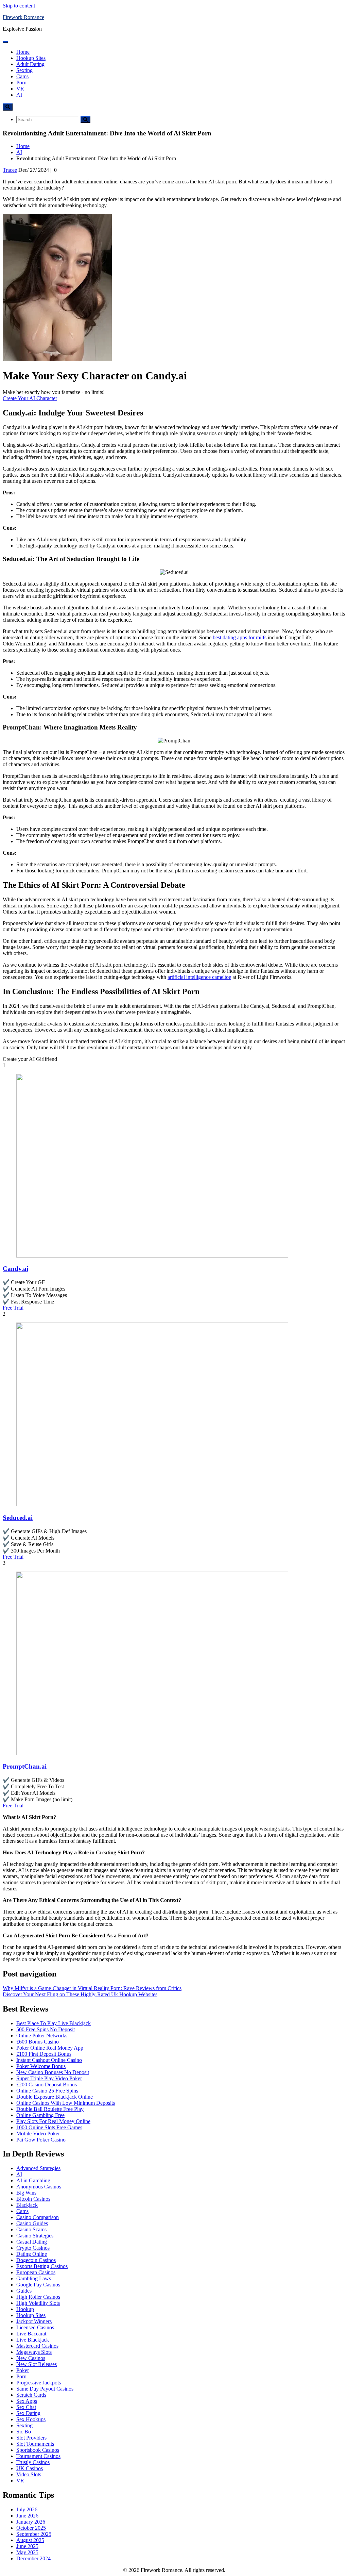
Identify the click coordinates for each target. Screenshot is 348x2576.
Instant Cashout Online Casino (49, 2060)
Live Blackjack (33, 2340)
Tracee (10, 170)
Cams (22, 76)
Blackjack (27, 2205)
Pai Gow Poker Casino (41, 2140)
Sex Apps (27, 2401)
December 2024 (33, 2558)
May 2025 (27, 2552)
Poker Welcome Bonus (41, 2066)
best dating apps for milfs (240, 637)
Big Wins (26, 2193)
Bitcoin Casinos (33, 2199)
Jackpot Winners (34, 2321)
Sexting (24, 70)
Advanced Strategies (38, 2168)
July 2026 (27, 2509)
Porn (21, 83)
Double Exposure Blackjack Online (55, 2097)
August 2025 (30, 2540)
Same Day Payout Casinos (45, 2389)
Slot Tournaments (35, 2444)
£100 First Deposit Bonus (44, 2054)
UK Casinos (30, 2468)
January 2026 (31, 2522)
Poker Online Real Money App (50, 2048)
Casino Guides (32, 2223)
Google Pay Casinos (38, 2285)
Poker (23, 2370)
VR (20, 89)
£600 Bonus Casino (38, 2042)
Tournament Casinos (38, 2456)
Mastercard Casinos (37, 2346)
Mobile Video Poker (38, 2134)
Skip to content (19, 6)
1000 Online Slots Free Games (49, 2127)
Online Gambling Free (40, 2115)
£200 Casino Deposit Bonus (47, 2085)
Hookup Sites (31, 58)
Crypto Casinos (33, 2248)
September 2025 (34, 2534)
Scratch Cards (31, 2395)
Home (23, 52)
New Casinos (31, 2358)
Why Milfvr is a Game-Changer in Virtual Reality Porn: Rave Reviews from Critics (92, 1988)
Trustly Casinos (33, 2462)
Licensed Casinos (35, 2327)
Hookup (25, 2309)
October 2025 (31, 2528)
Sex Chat (26, 2407)
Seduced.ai (18, 1518)
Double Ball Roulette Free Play (50, 2109)
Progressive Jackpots (39, 2383)
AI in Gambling (33, 2180)
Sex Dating (28, 2413)
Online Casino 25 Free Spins (47, 2091)
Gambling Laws (34, 2278)
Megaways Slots (34, 2352)
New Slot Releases (37, 2364)
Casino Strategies (35, 2236)
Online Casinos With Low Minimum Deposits (66, 2103)
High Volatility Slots (38, 2303)
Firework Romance (23, 17)
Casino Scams (31, 2229)
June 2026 (27, 2516)
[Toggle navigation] (5, 42)
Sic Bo (24, 2432)
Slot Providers (31, 2438)
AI (19, 95)
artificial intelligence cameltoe (199, 977)
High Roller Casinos (38, 2297)
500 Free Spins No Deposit (46, 2029)
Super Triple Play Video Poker (49, 2078)
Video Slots (29, 2474)
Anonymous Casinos (39, 2187)
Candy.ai (15, 1269)
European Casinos (36, 2272)
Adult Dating (30, 64)
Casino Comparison (38, 2217)
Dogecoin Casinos (36, 2260)
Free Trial (13, 1308)
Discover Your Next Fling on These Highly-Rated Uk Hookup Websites (80, 1994)
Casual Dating (32, 2242)
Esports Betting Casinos (42, 2266)
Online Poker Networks (42, 2036)
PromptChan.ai (25, 1766)
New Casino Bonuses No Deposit (53, 2072)
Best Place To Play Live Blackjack (54, 2023)
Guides (24, 2291)
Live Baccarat (31, 2334)
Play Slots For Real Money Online (53, 2121)
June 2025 (27, 2546)
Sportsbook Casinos (38, 2450)
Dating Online (32, 2254)
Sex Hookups (31, 2419)
